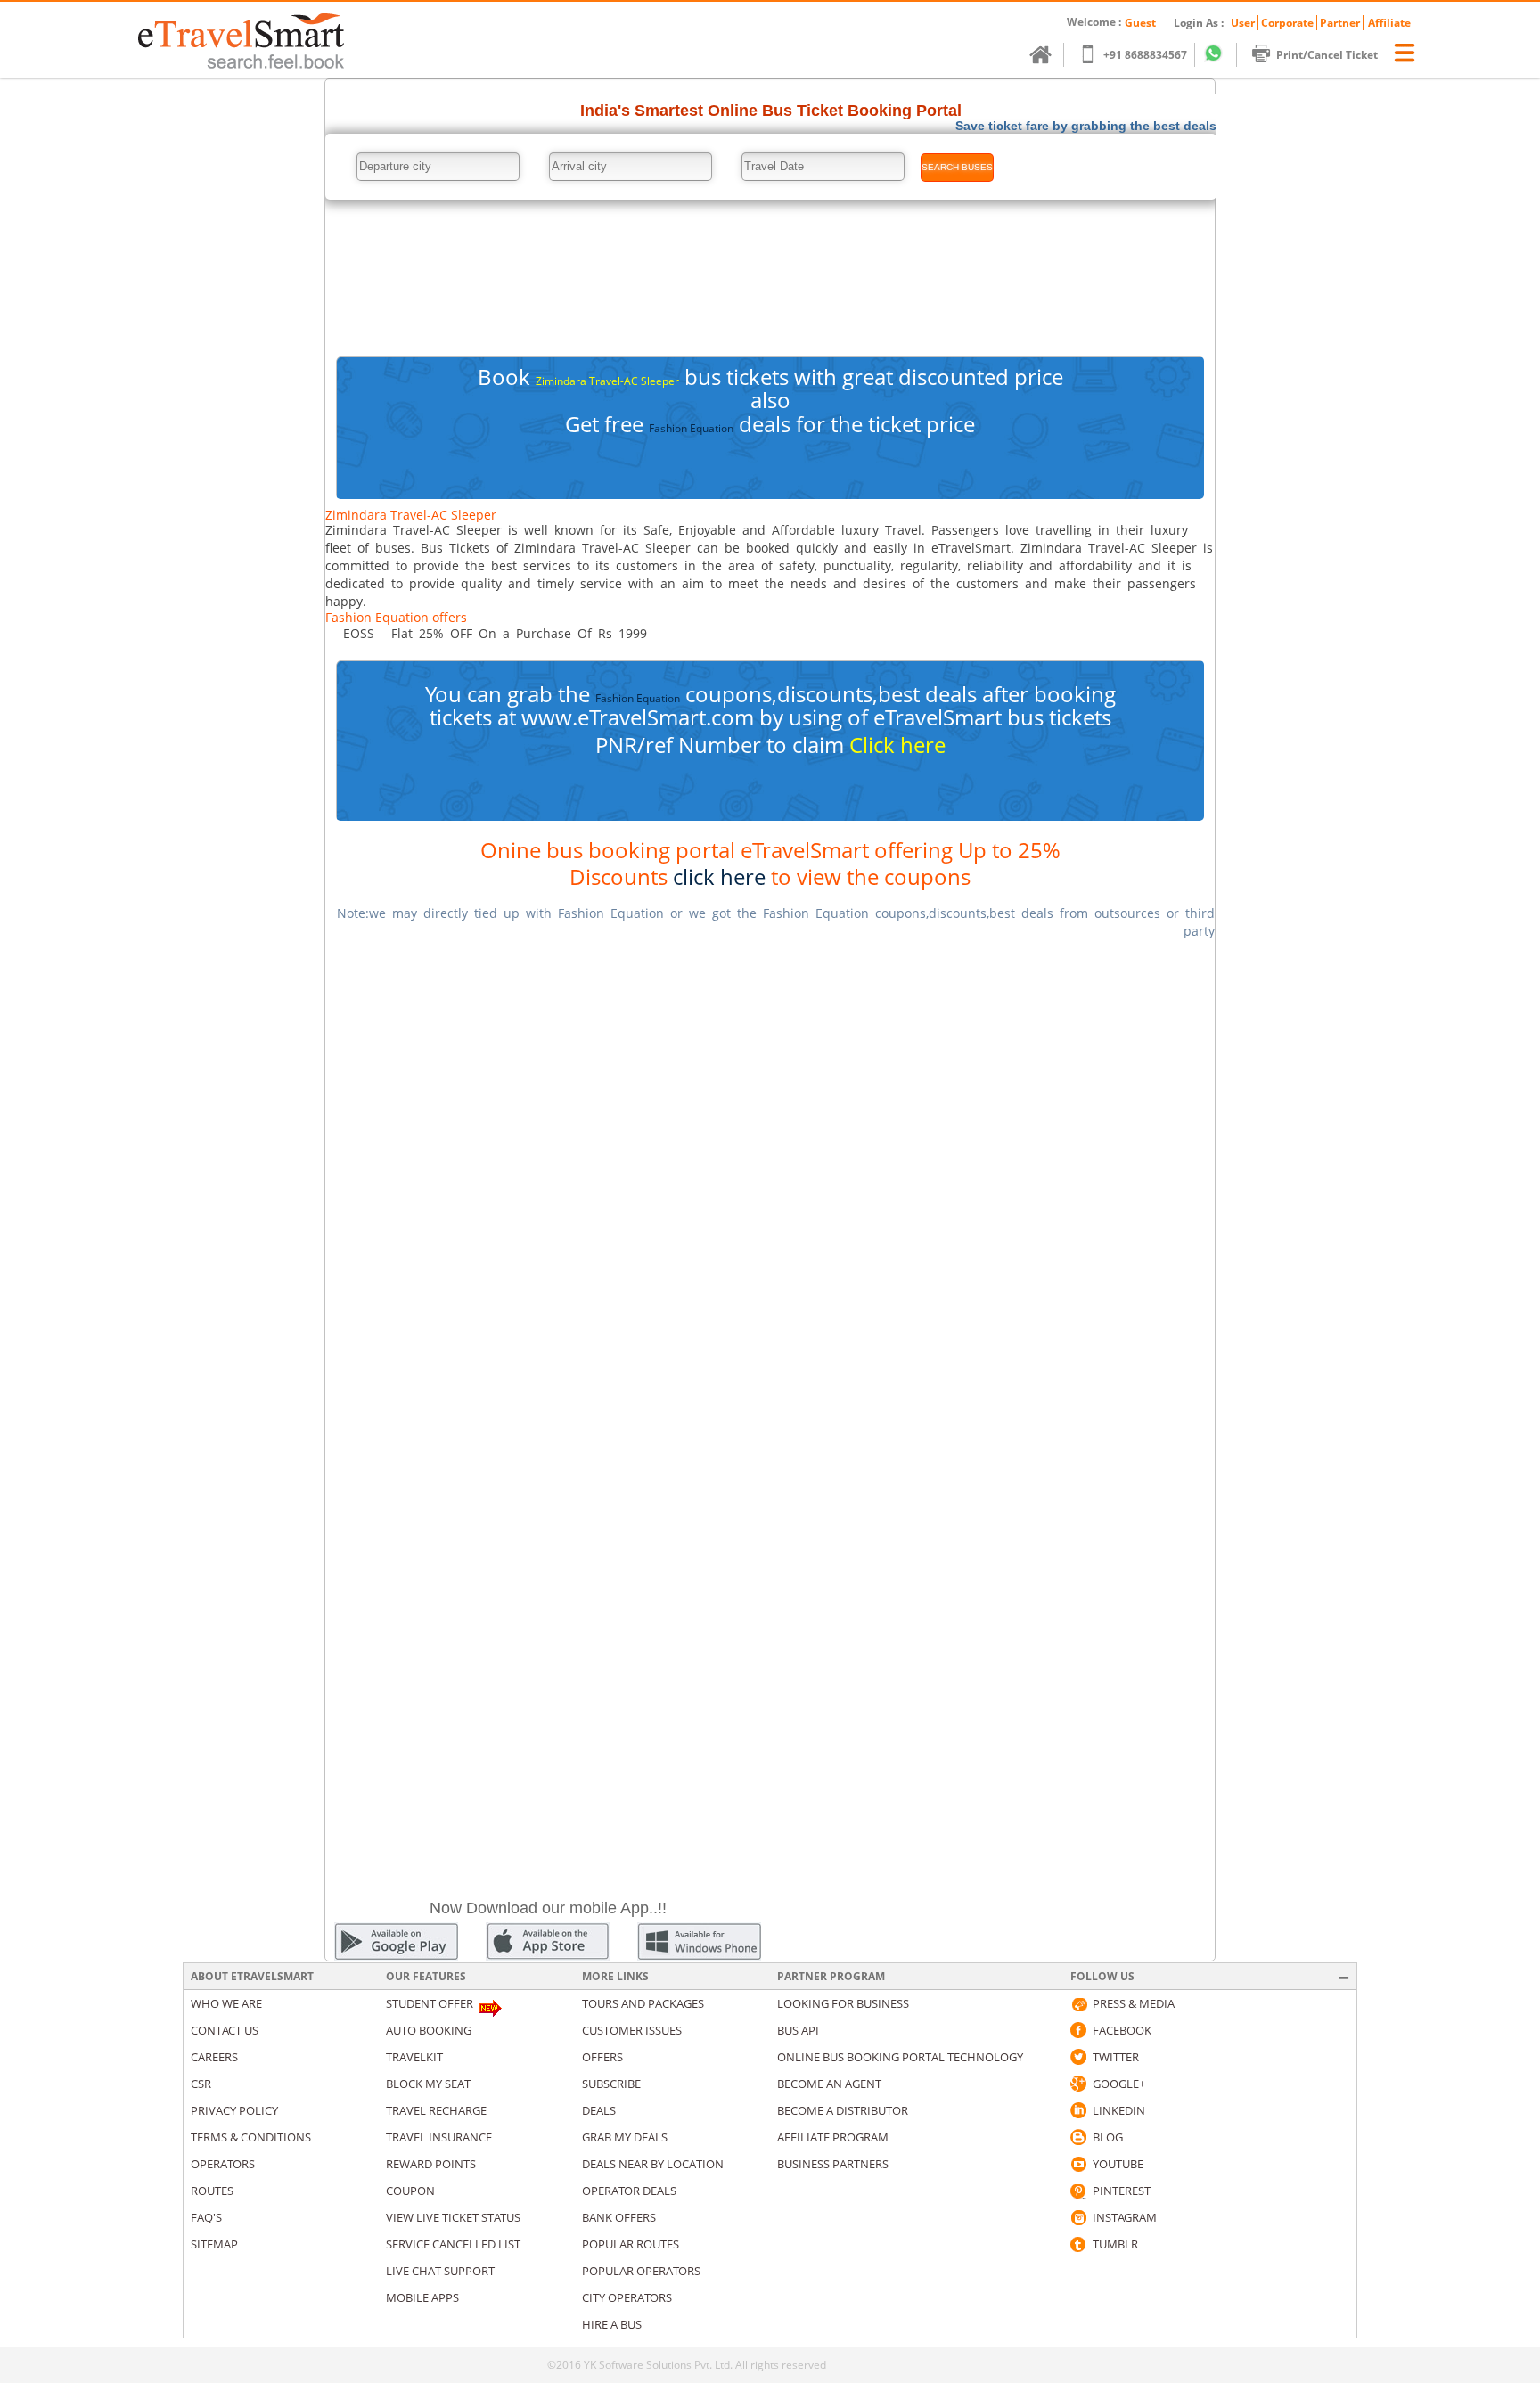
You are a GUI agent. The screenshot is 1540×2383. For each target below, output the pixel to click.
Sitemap (214, 2244)
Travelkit (414, 2057)
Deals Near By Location (653, 2164)
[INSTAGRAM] (1078, 2217)
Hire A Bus (612, 2324)
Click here (897, 745)
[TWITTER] (1078, 2057)
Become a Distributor (843, 2110)
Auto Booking (429, 2030)
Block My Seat (428, 2084)
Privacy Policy (234, 2110)
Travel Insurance (439, 2137)
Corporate (1287, 23)
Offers (602, 2057)
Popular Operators (641, 2271)
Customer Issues (632, 2030)
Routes (212, 2191)
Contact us (225, 2030)
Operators (223, 2164)
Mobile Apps (422, 2297)
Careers (214, 2057)
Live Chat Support (440, 2271)
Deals (599, 2110)
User (1243, 23)
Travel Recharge (436, 2110)
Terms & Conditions (251, 2137)
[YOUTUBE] (1078, 2164)
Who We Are (226, 2003)
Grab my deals (625, 2137)
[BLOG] (1078, 2137)
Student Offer (430, 2003)
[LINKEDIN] (1078, 2110)
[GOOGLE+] (1078, 2084)
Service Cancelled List (453, 2244)
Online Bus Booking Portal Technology (900, 2057)
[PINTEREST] (1078, 2191)
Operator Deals (629, 2191)
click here (719, 876)
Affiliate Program (833, 2137)
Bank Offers (619, 2217)
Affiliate (1389, 23)
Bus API (798, 2030)
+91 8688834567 (1145, 55)
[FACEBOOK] (1078, 2030)
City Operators (627, 2297)
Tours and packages (643, 2003)
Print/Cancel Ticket (1327, 55)
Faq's (206, 2217)
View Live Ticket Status (453, 2217)
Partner (1340, 23)
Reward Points (431, 2164)
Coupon (410, 2191)
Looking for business (843, 2003)
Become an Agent (829, 2084)
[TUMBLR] (1078, 2244)
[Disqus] (770, 1178)
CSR (201, 2084)
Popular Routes (631, 2244)
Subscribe (611, 2084)
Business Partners (833, 2164)
